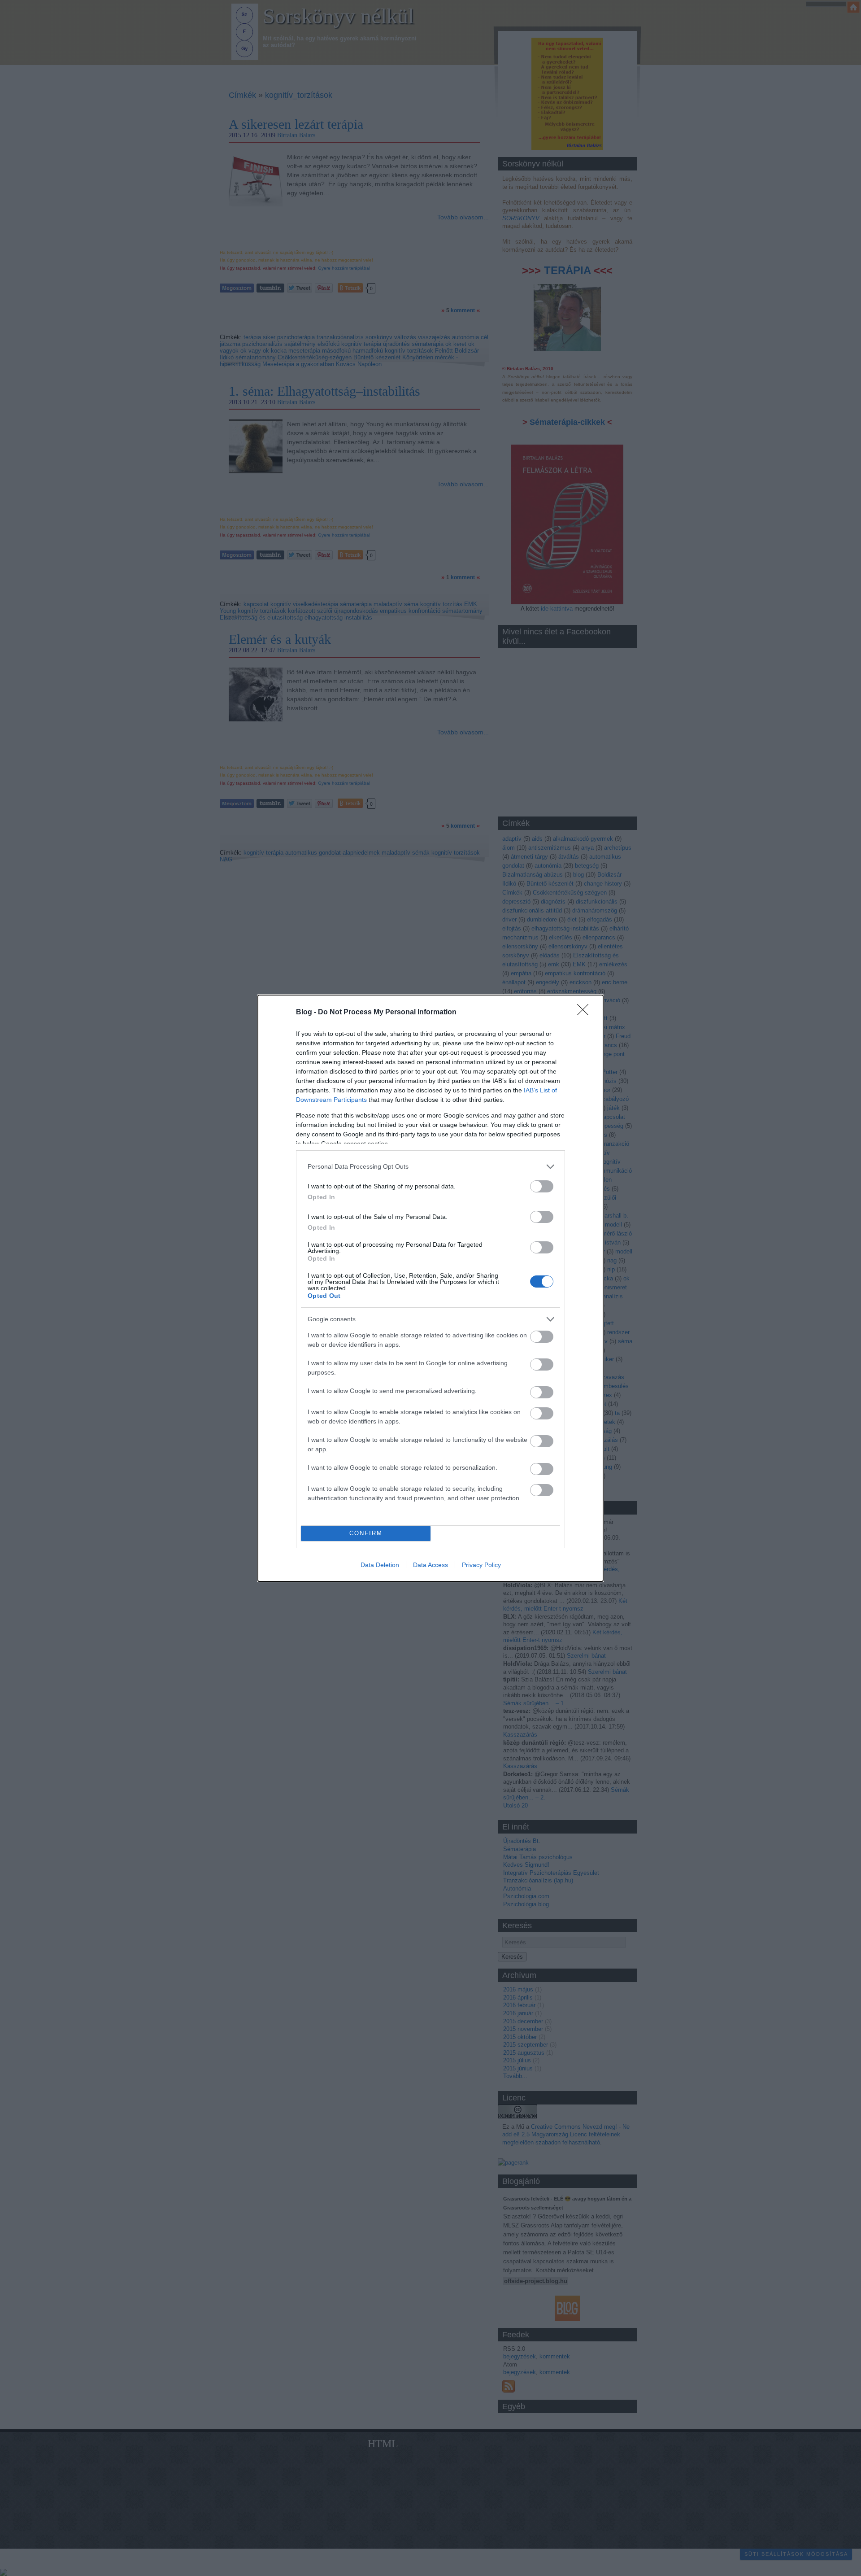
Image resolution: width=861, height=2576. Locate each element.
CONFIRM (366, 1533)
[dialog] (430, 1288)
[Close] (586, 1013)
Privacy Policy (481, 1565)
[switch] (542, 1186)
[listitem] (430, 1167)
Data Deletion (380, 1565)
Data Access (430, 1565)
